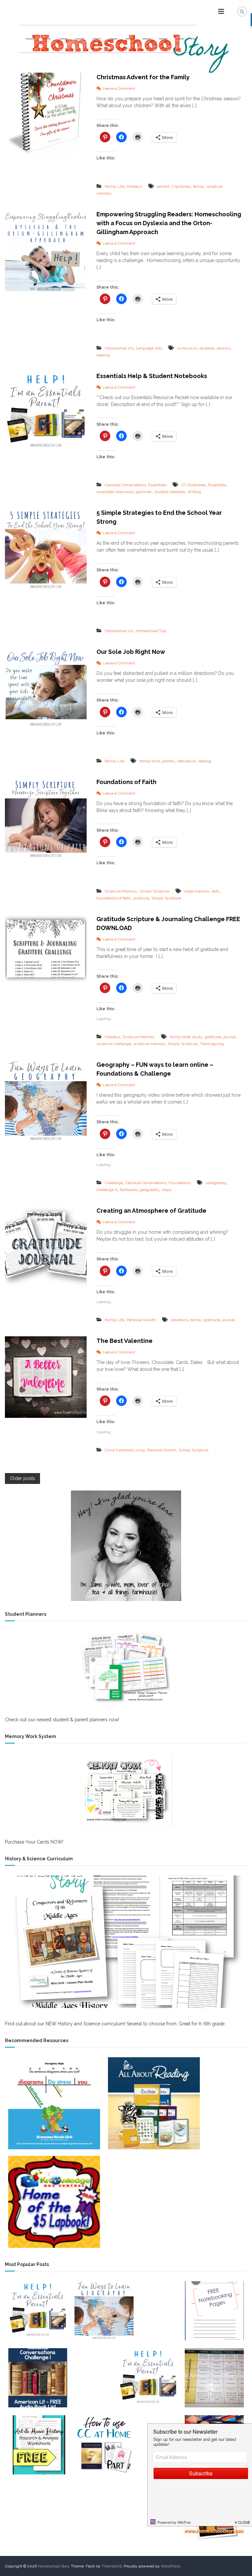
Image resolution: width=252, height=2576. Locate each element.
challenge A (107, 1190)
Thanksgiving (212, 1044)
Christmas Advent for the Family (143, 77)
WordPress (170, 2566)
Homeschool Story (54, 2566)
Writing (194, 492)
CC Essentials (194, 485)
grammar (144, 492)
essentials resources (115, 492)
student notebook (170, 492)
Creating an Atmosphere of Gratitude (151, 1211)
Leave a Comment (119, 88)
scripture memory (149, 1044)
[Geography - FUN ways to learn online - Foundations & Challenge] (104, 2311)
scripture (141, 898)
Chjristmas (181, 186)
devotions (179, 1320)
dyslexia (207, 348)
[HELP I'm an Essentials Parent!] (148, 2378)
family (199, 186)
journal (230, 1037)
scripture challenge (114, 1044)
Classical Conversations (125, 485)
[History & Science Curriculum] (126, 1942)
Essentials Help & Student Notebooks (152, 376)
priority (168, 761)
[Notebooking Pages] (214, 2311)
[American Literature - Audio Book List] (38, 2378)
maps (166, 1190)
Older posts (22, 1478)
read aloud (186, 761)
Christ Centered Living (125, 1450)
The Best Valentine (125, 1341)
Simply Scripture (154, 891)
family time (150, 761)
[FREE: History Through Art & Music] (38, 2445)
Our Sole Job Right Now (131, 652)
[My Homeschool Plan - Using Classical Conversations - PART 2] (104, 2445)
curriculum (187, 348)
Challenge (114, 1183)
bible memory (197, 891)
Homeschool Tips (151, 631)
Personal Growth (141, 1320)
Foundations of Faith (126, 782)
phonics (223, 348)
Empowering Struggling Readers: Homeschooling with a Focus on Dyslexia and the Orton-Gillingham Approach (169, 223)
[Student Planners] (126, 1667)
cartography (216, 1183)
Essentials (157, 485)
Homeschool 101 (119, 348)
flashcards (129, 1190)
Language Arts (149, 348)
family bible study (186, 1037)
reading (103, 355)
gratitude (213, 1037)
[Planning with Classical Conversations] (214, 2378)
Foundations (180, 1183)
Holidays (134, 186)
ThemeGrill (112, 2566)
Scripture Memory (121, 891)
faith (216, 891)
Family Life (115, 186)
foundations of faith (114, 898)
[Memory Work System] (126, 1790)
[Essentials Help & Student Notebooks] (38, 2311)
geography (150, 1190)
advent (163, 186)
